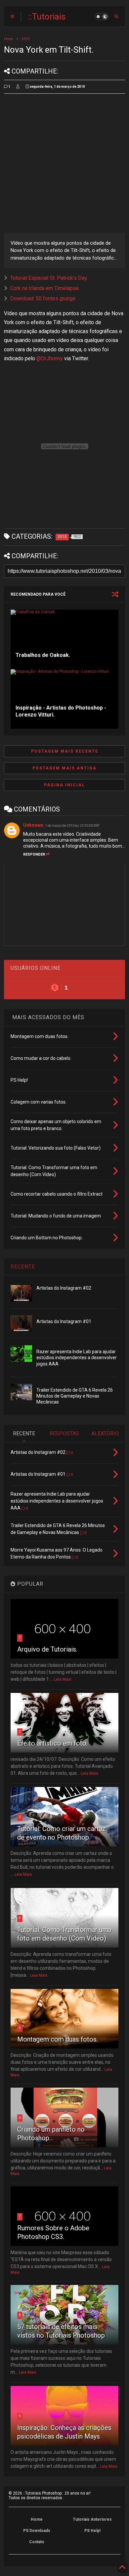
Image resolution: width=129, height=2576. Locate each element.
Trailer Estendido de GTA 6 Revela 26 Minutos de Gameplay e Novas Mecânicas (75, 1396)
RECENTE (23, 1267)
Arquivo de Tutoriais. (47, 1649)
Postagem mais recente (65, 751)
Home (8, 39)
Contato (37, 2542)
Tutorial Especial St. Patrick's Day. (49, 278)
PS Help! (92, 2531)
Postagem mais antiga (64, 768)
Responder (34, 854)
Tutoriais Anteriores (92, 2519)
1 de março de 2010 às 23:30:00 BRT (72, 826)
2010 (25, 39)
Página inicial (64, 785)
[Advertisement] (64, 163)
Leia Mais (63, 1679)
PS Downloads (37, 2531)
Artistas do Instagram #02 (64, 1288)
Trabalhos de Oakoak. (43, 655)
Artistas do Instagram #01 (64, 1321)
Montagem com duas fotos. (58, 2039)
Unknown (33, 825)
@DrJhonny (50, 358)
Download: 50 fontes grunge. (43, 298)
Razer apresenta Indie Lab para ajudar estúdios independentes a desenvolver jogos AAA (77, 1358)
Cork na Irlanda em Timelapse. (45, 288)
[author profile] (18, 87)
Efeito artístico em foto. (52, 1743)
